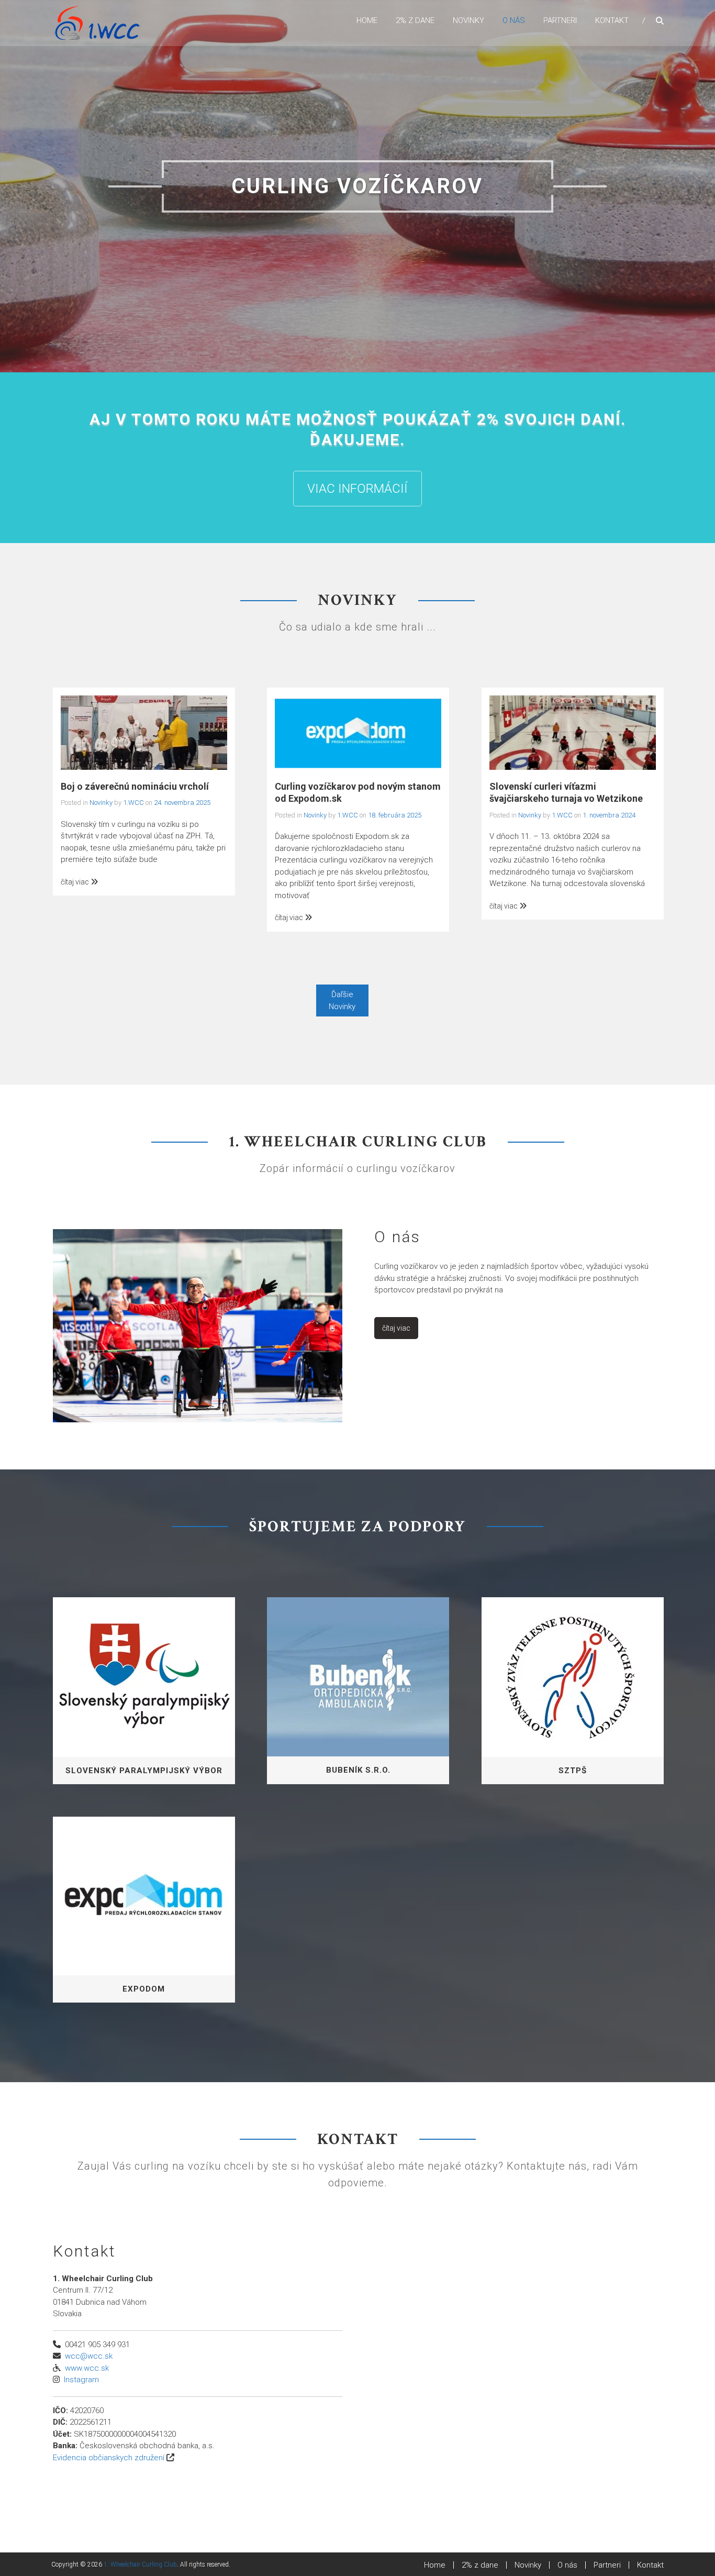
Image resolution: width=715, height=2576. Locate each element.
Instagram (81, 2379)
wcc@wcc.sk (89, 2356)
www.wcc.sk (87, 2367)
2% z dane (415, 20)
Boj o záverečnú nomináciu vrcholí (135, 786)
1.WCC (133, 802)
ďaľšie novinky (342, 1000)
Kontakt (612, 20)
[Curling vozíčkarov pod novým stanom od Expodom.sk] (358, 732)
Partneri (560, 20)
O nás (514, 20)
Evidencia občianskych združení (109, 2457)
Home (367, 20)
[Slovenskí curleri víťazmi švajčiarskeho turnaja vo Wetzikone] (573, 732)
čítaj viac (76, 881)
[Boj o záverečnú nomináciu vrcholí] (144, 732)
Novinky (468, 20)
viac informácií (357, 488)
